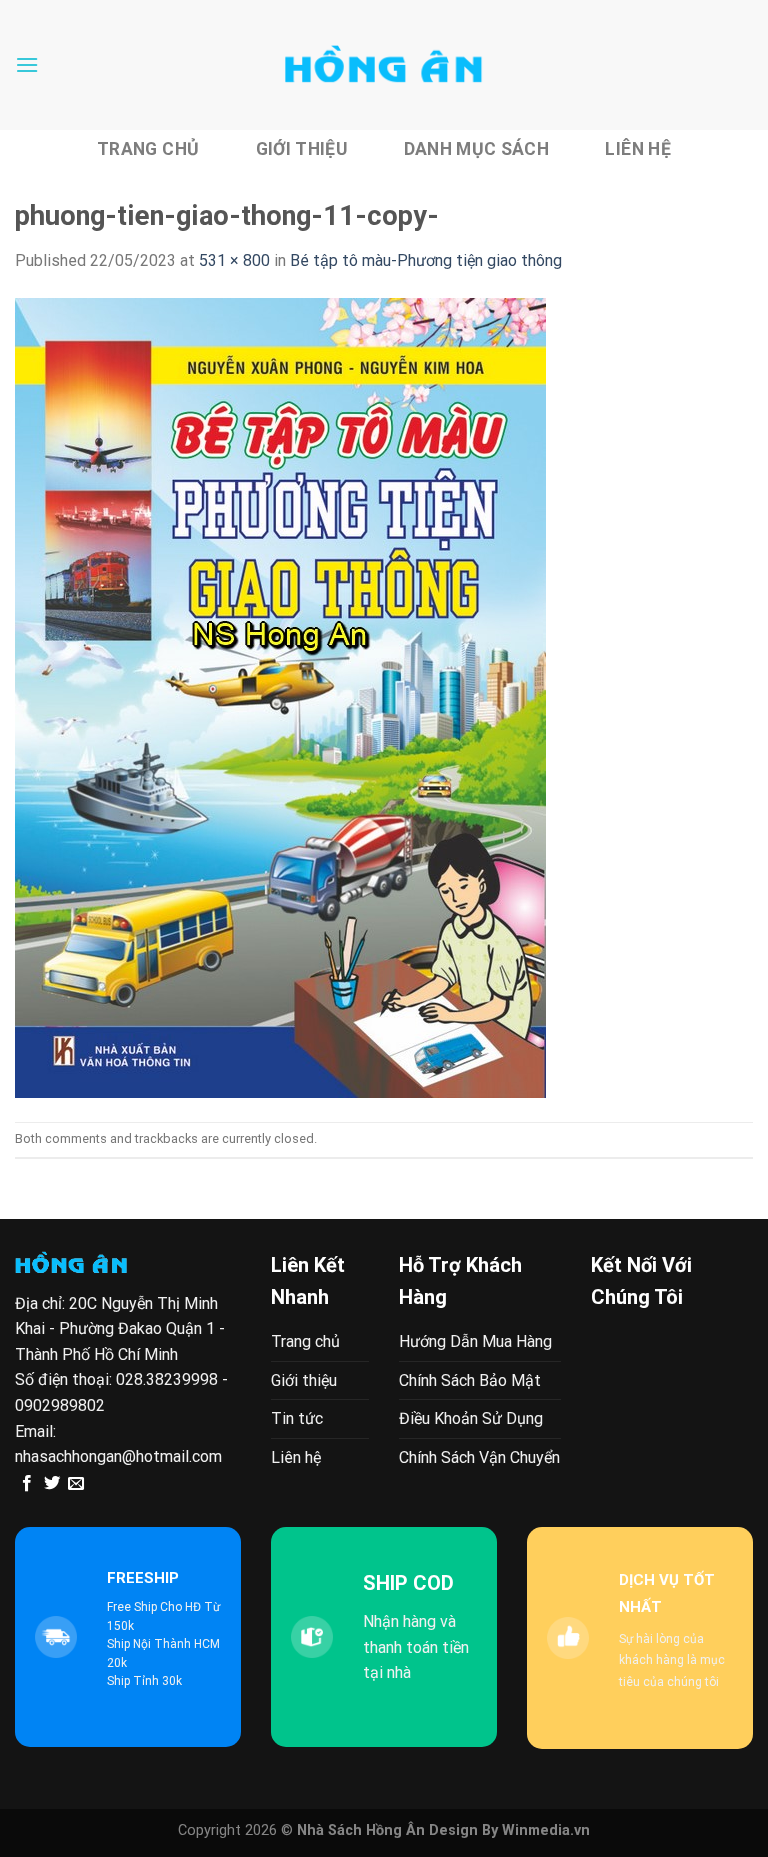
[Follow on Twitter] (52, 1484)
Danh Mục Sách (477, 149)
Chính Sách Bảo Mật (470, 1380)
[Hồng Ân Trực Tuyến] (384, 65)
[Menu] (27, 64)
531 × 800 (234, 260)
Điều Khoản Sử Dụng (471, 1418)
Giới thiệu (302, 149)
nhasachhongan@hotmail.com (118, 1456)
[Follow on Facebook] (27, 1484)
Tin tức (297, 1418)
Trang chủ (148, 149)
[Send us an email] (76, 1484)
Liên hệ (637, 149)
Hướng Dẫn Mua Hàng (475, 1341)
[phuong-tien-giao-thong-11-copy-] (280, 696)
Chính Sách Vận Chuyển (479, 1457)
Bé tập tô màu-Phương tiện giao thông (426, 260)
